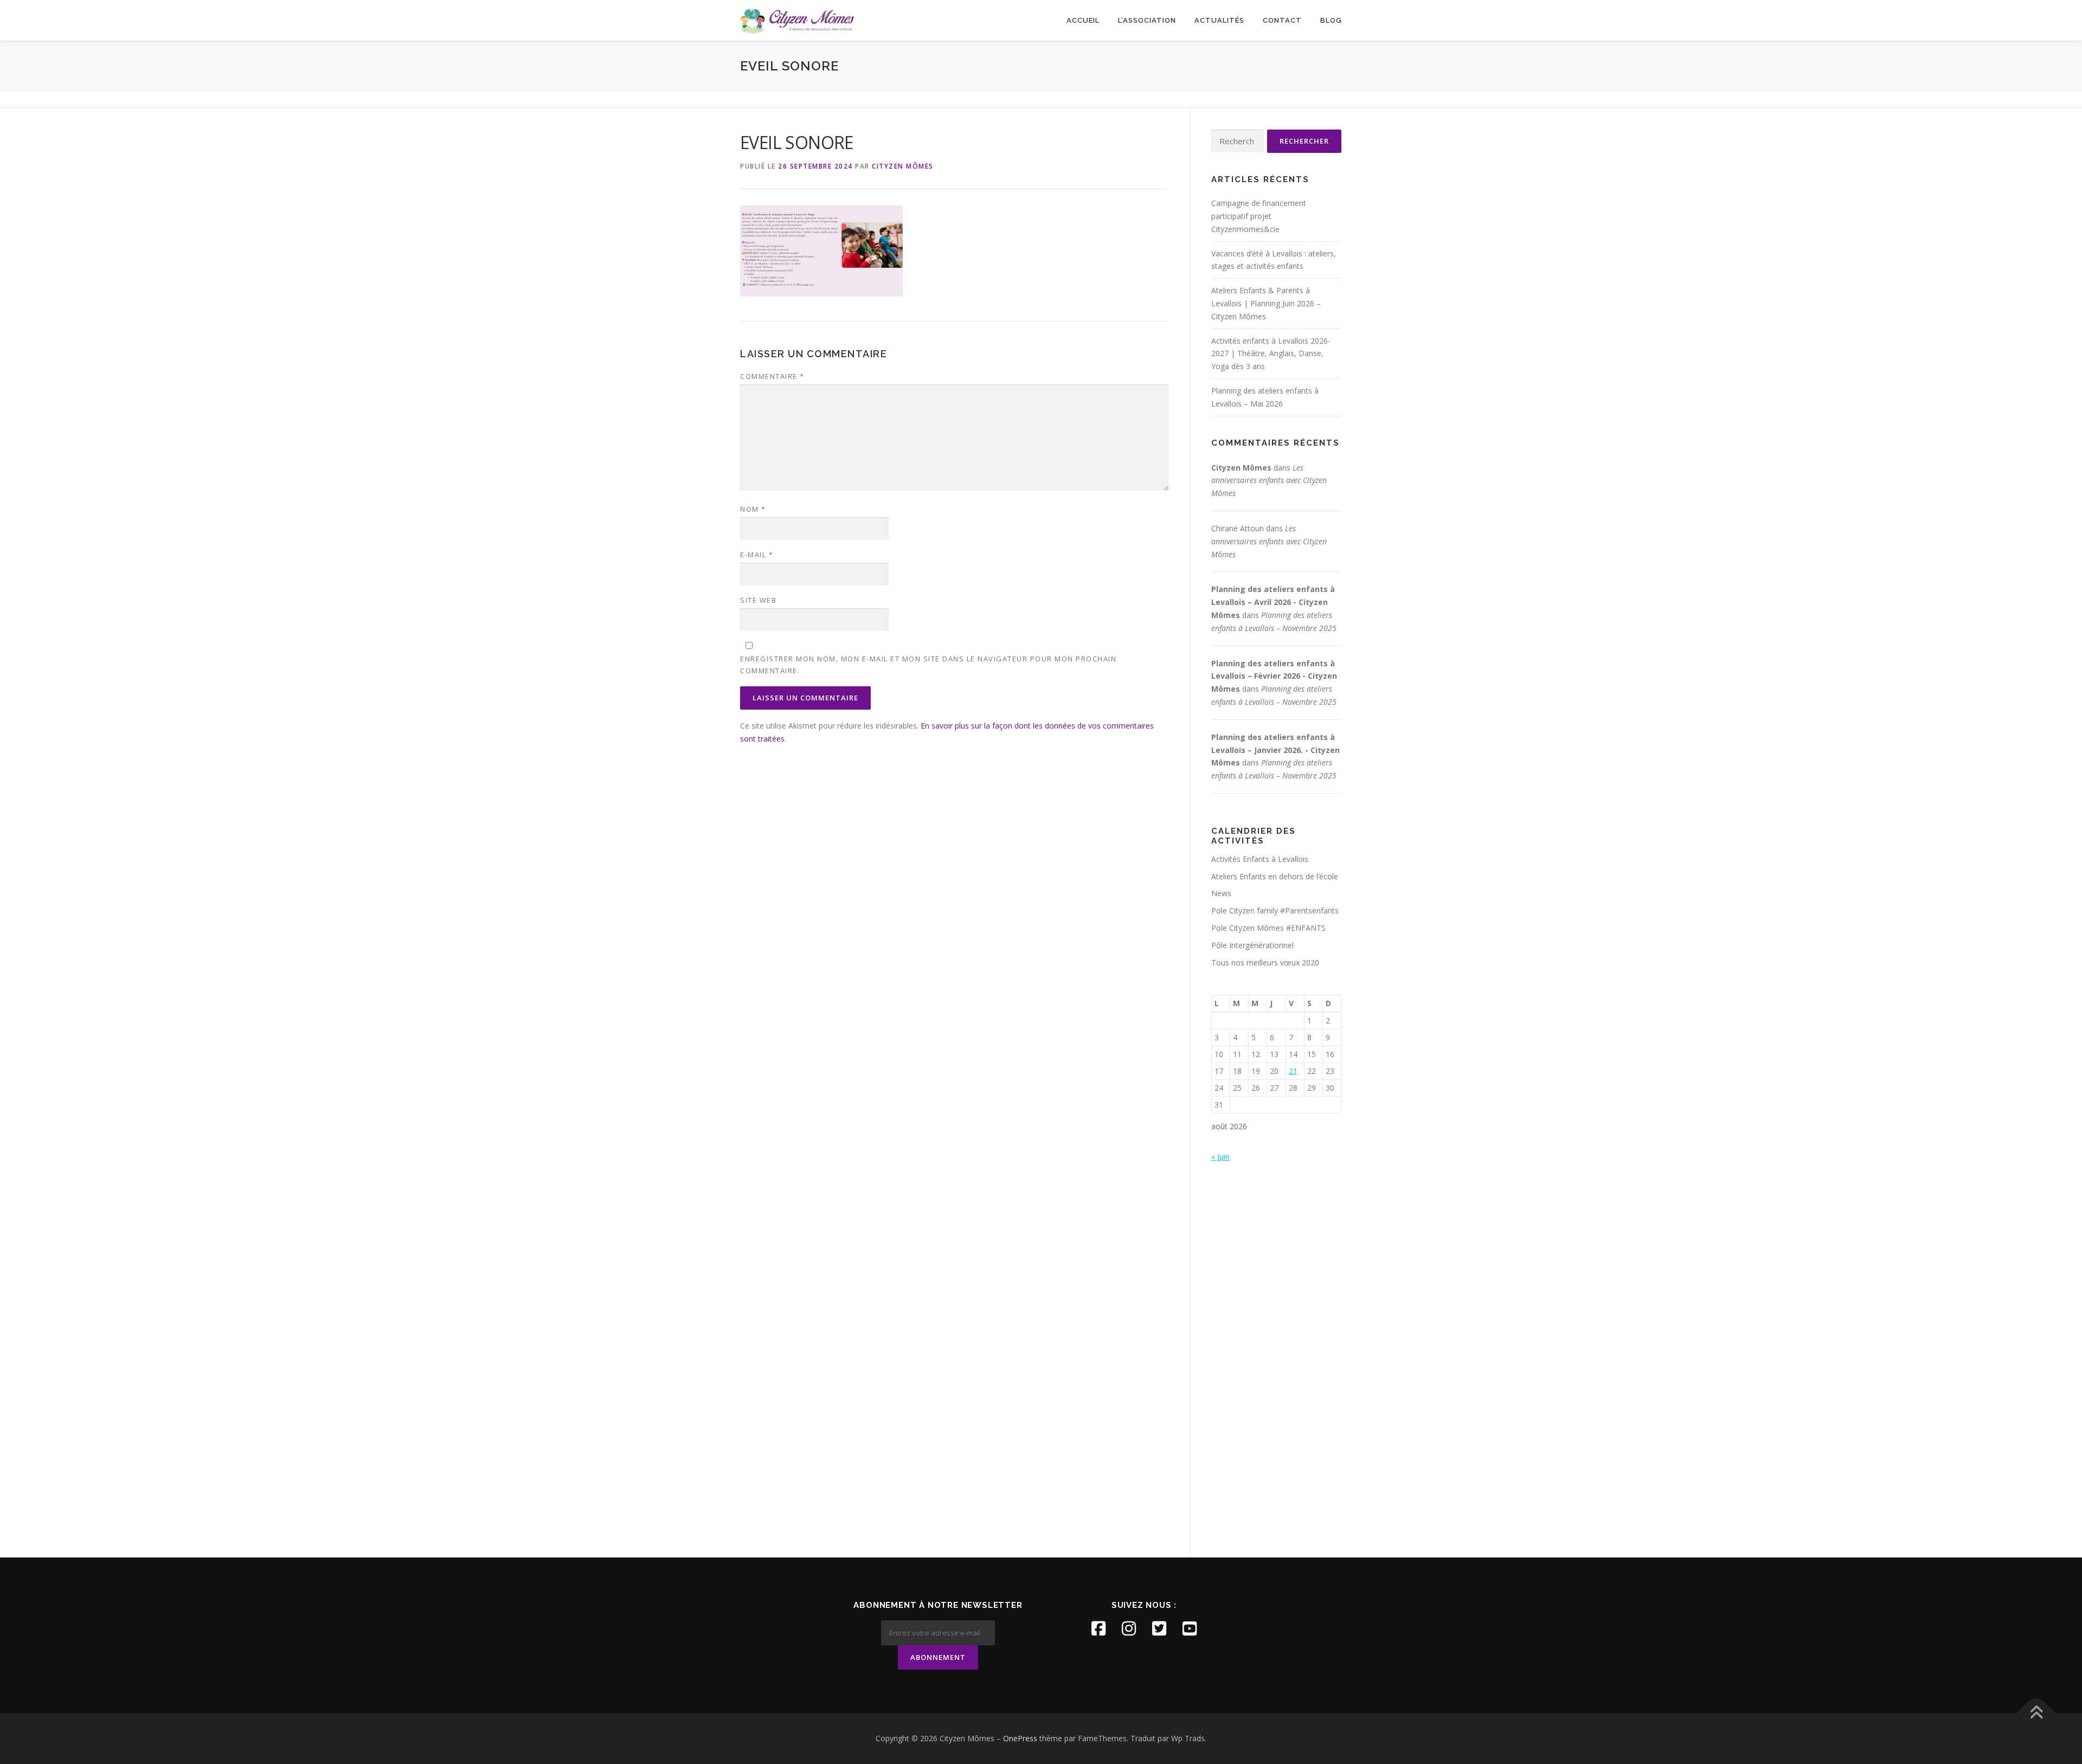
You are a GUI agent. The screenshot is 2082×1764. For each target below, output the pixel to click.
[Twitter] (1159, 1628)
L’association (1147, 20)
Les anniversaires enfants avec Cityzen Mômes (1269, 481)
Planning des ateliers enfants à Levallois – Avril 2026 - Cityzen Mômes (1273, 602)
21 (1293, 1071)
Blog (1331, 20)
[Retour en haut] (2036, 1713)
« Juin (1220, 1157)
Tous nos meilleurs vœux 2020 (1265, 963)
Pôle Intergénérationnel (1252, 945)
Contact (1282, 20)
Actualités (1219, 20)
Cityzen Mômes (903, 166)
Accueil (1083, 20)
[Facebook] (1098, 1628)
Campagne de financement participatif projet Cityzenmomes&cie (1259, 216)
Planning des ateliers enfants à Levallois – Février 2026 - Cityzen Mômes (1274, 676)
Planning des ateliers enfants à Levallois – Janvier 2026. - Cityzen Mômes (1275, 750)
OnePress (1020, 1738)
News (1221, 893)
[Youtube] (1190, 1628)
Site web (758, 600)
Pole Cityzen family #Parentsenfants (1275, 910)
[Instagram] (1129, 1628)
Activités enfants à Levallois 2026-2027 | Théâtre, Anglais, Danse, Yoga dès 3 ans (1271, 354)
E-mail (757, 555)
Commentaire (772, 376)
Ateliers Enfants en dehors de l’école (1275, 876)
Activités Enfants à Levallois (1260, 859)
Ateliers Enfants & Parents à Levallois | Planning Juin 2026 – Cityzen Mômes (1266, 303)
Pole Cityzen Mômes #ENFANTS (1268, 928)
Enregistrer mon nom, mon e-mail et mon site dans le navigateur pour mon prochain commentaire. (928, 665)
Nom (753, 509)
